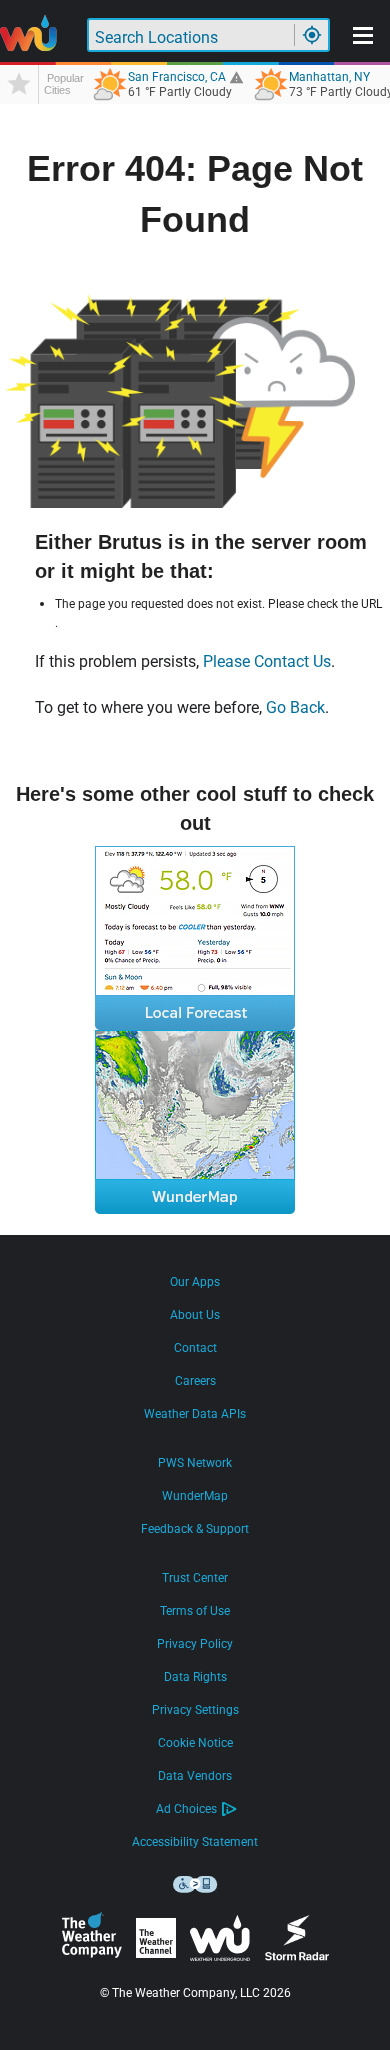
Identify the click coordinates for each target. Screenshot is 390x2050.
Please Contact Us (267, 661)
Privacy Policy (195, 1644)
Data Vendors (195, 1776)
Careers (195, 1381)
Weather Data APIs (195, 1414)
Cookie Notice (195, 1743)
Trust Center (195, 1578)
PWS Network (195, 1463)
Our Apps (195, 1282)
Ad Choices (186, 1809)
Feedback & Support (195, 1529)
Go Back (295, 707)
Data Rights (195, 1677)
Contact (195, 1348)
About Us (195, 1315)
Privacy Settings (195, 1710)
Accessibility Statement (195, 1842)
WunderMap (195, 1496)
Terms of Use (195, 1611)
